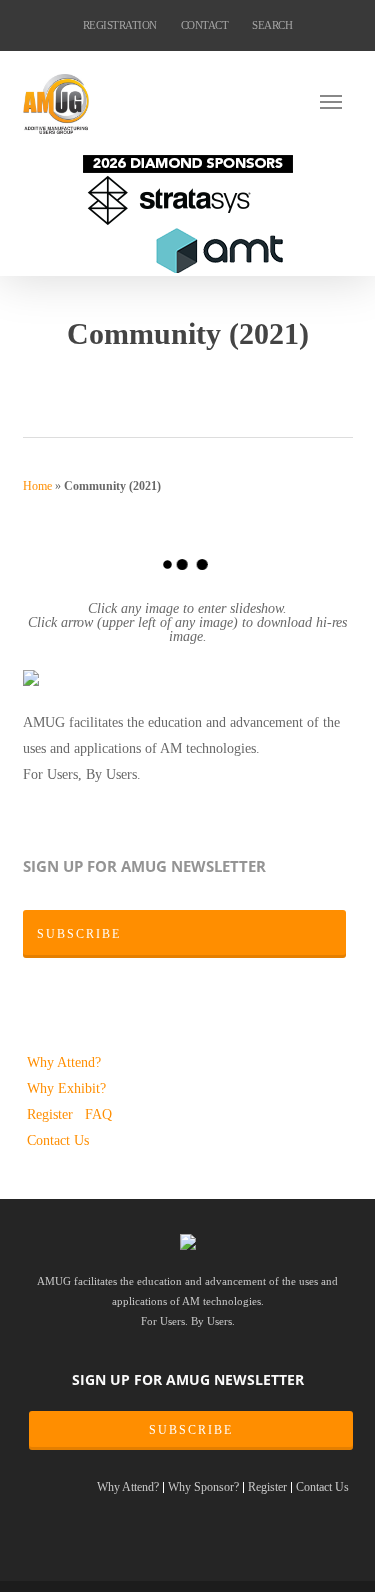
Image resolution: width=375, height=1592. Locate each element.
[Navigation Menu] (336, 101)
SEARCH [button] (272, 25)
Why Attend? (64, 1062)
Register (52, 1114)
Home (37, 486)
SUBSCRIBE (191, 1430)
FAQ (98, 1114)
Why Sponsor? (203, 1487)
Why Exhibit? (66, 1088)
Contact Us (58, 1140)
